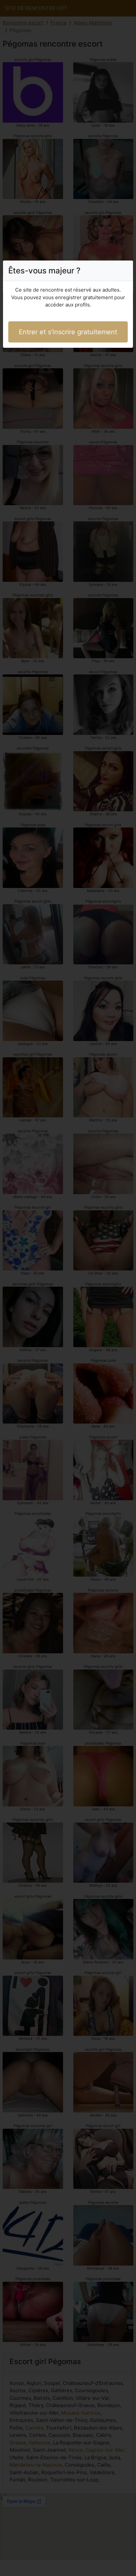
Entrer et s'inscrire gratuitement (68, 332)
